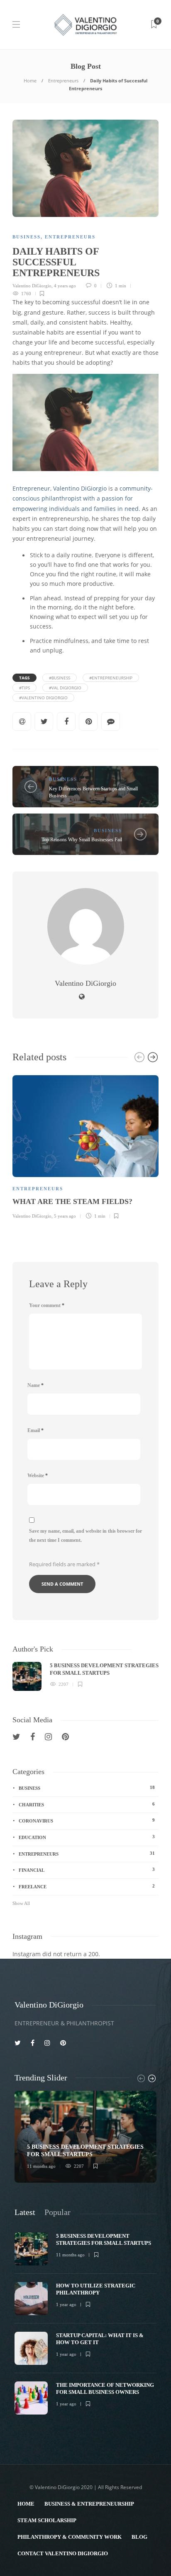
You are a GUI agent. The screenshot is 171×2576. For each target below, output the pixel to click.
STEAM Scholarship (47, 2520)
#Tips (24, 688)
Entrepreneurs (63, 81)
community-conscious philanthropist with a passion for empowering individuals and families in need (83, 499)
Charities (87, 1804)
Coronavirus (87, 1820)
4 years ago (65, 286)
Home (30, 81)
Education (87, 1837)
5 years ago (65, 1216)
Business (27, 237)
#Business (60, 678)
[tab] (25, 2212)
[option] (85, 1146)
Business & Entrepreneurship (89, 2504)
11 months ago (41, 2166)
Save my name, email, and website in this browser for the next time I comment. (85, 1536)
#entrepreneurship (111, 678)
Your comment (47, 1305)
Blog (139, 2537)
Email (35, 1430)
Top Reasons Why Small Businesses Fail (82, 840)
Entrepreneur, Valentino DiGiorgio (60, 489)
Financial (87, 1870)
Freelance (87, 1886)
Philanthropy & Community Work (70, 2537)
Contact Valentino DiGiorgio (63, 2553)
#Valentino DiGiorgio (43, 698)
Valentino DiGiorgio (32, 286)
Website (38, 1476)
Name (35, 1385)
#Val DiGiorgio (65, 688)
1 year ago (66, 2304)
